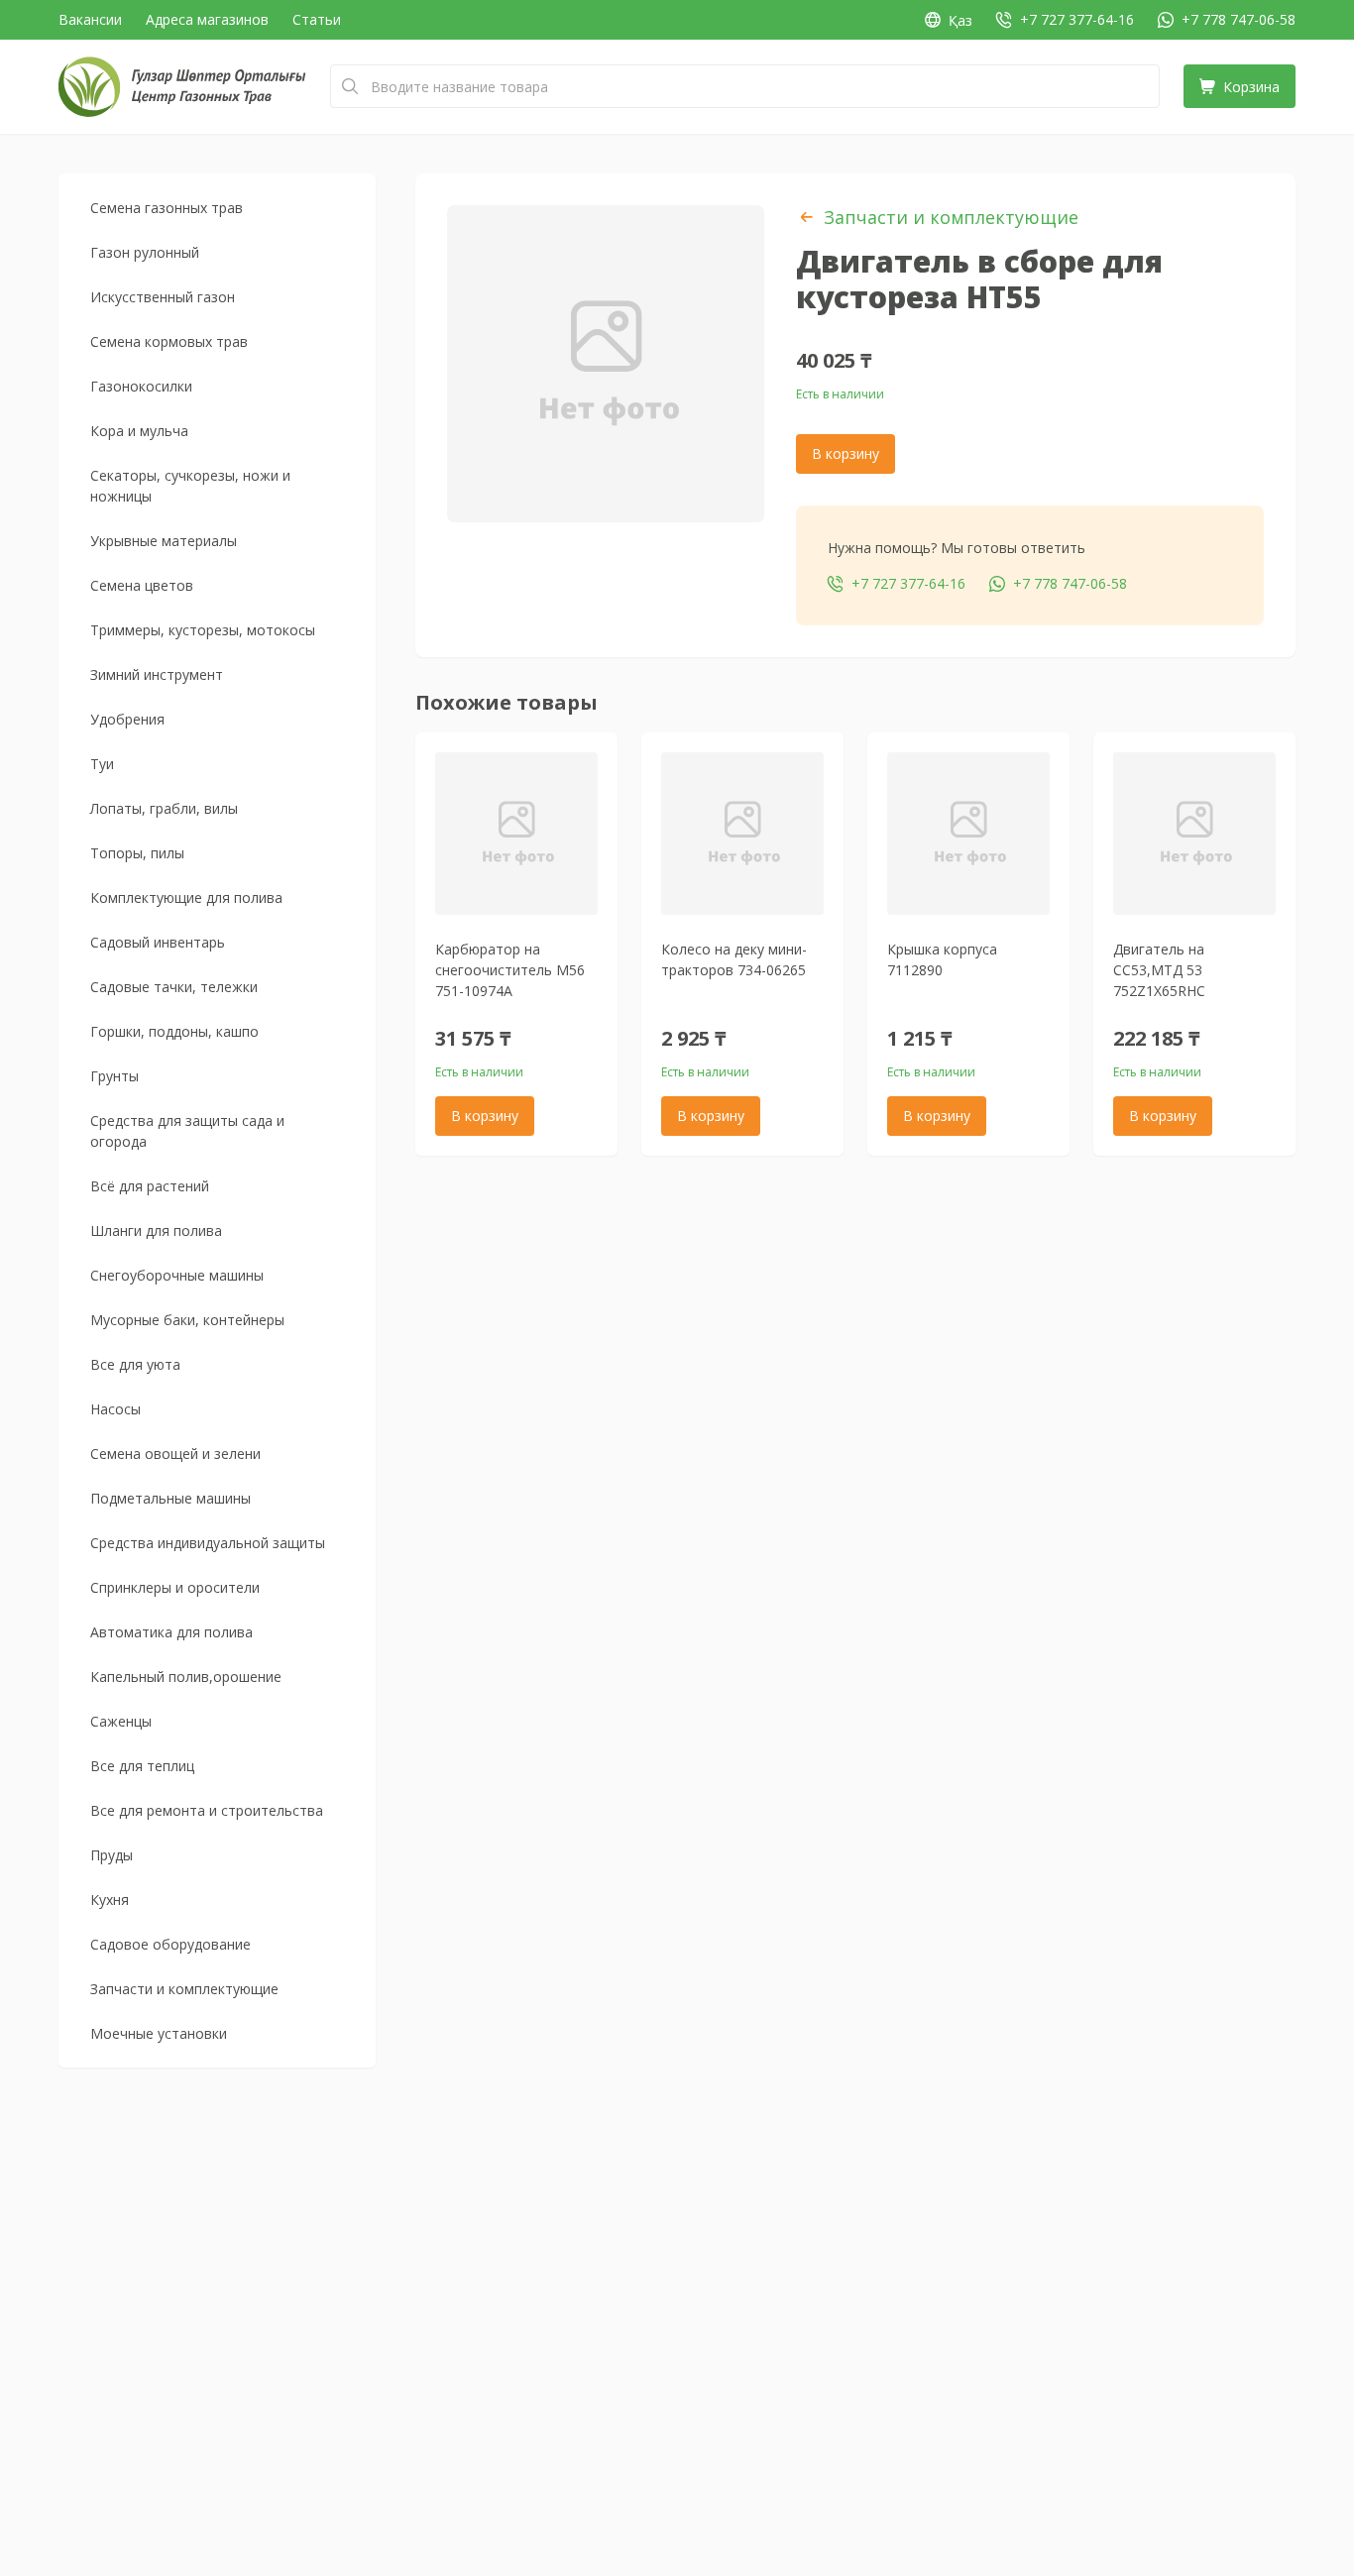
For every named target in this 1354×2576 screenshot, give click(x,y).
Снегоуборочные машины (177, 1275)
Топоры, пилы (137, 853)
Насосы (115, 1409)
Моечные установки (159, 2033)
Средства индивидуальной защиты (208, 1543)
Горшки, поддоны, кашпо (174, 1031)
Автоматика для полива (171, 1632)
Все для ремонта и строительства (207, 1810)
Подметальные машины (170, 1498)
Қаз (960, 20)
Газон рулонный (145, 252)
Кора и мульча (139, 431)
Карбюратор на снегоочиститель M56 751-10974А (510, 970)
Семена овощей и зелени (175, 1454)
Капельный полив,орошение (186, 1677)
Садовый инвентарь (158, 942)
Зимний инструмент (157, 674)
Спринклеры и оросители (175, 1587)
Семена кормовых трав (169, 341)
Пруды (112, 1855)
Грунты (114, 1076)
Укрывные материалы (164, 541)
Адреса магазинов (207, 19)
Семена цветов (142, 585)
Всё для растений (150, 1186)
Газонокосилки (141, 386)
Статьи (317, 19)
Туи (102, 764)
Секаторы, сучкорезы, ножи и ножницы (190, 486)
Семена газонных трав (167, 208)
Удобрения (127, 719)
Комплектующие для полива (186, 897)
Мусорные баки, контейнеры (187, 1320)
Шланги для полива (156, 1231)
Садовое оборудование (170, 1944)
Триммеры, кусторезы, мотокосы (203, 630)
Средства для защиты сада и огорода (187, 1131)
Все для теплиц (142, 1766)
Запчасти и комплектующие (184, 1989)
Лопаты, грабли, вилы (164, 808)
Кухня (110, 1900)
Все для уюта (135, 1364)
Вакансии (90, 19)
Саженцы (121, 1721)
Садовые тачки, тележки (174, 987)
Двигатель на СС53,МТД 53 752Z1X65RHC (1159, 970)
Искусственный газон (163, 297)
